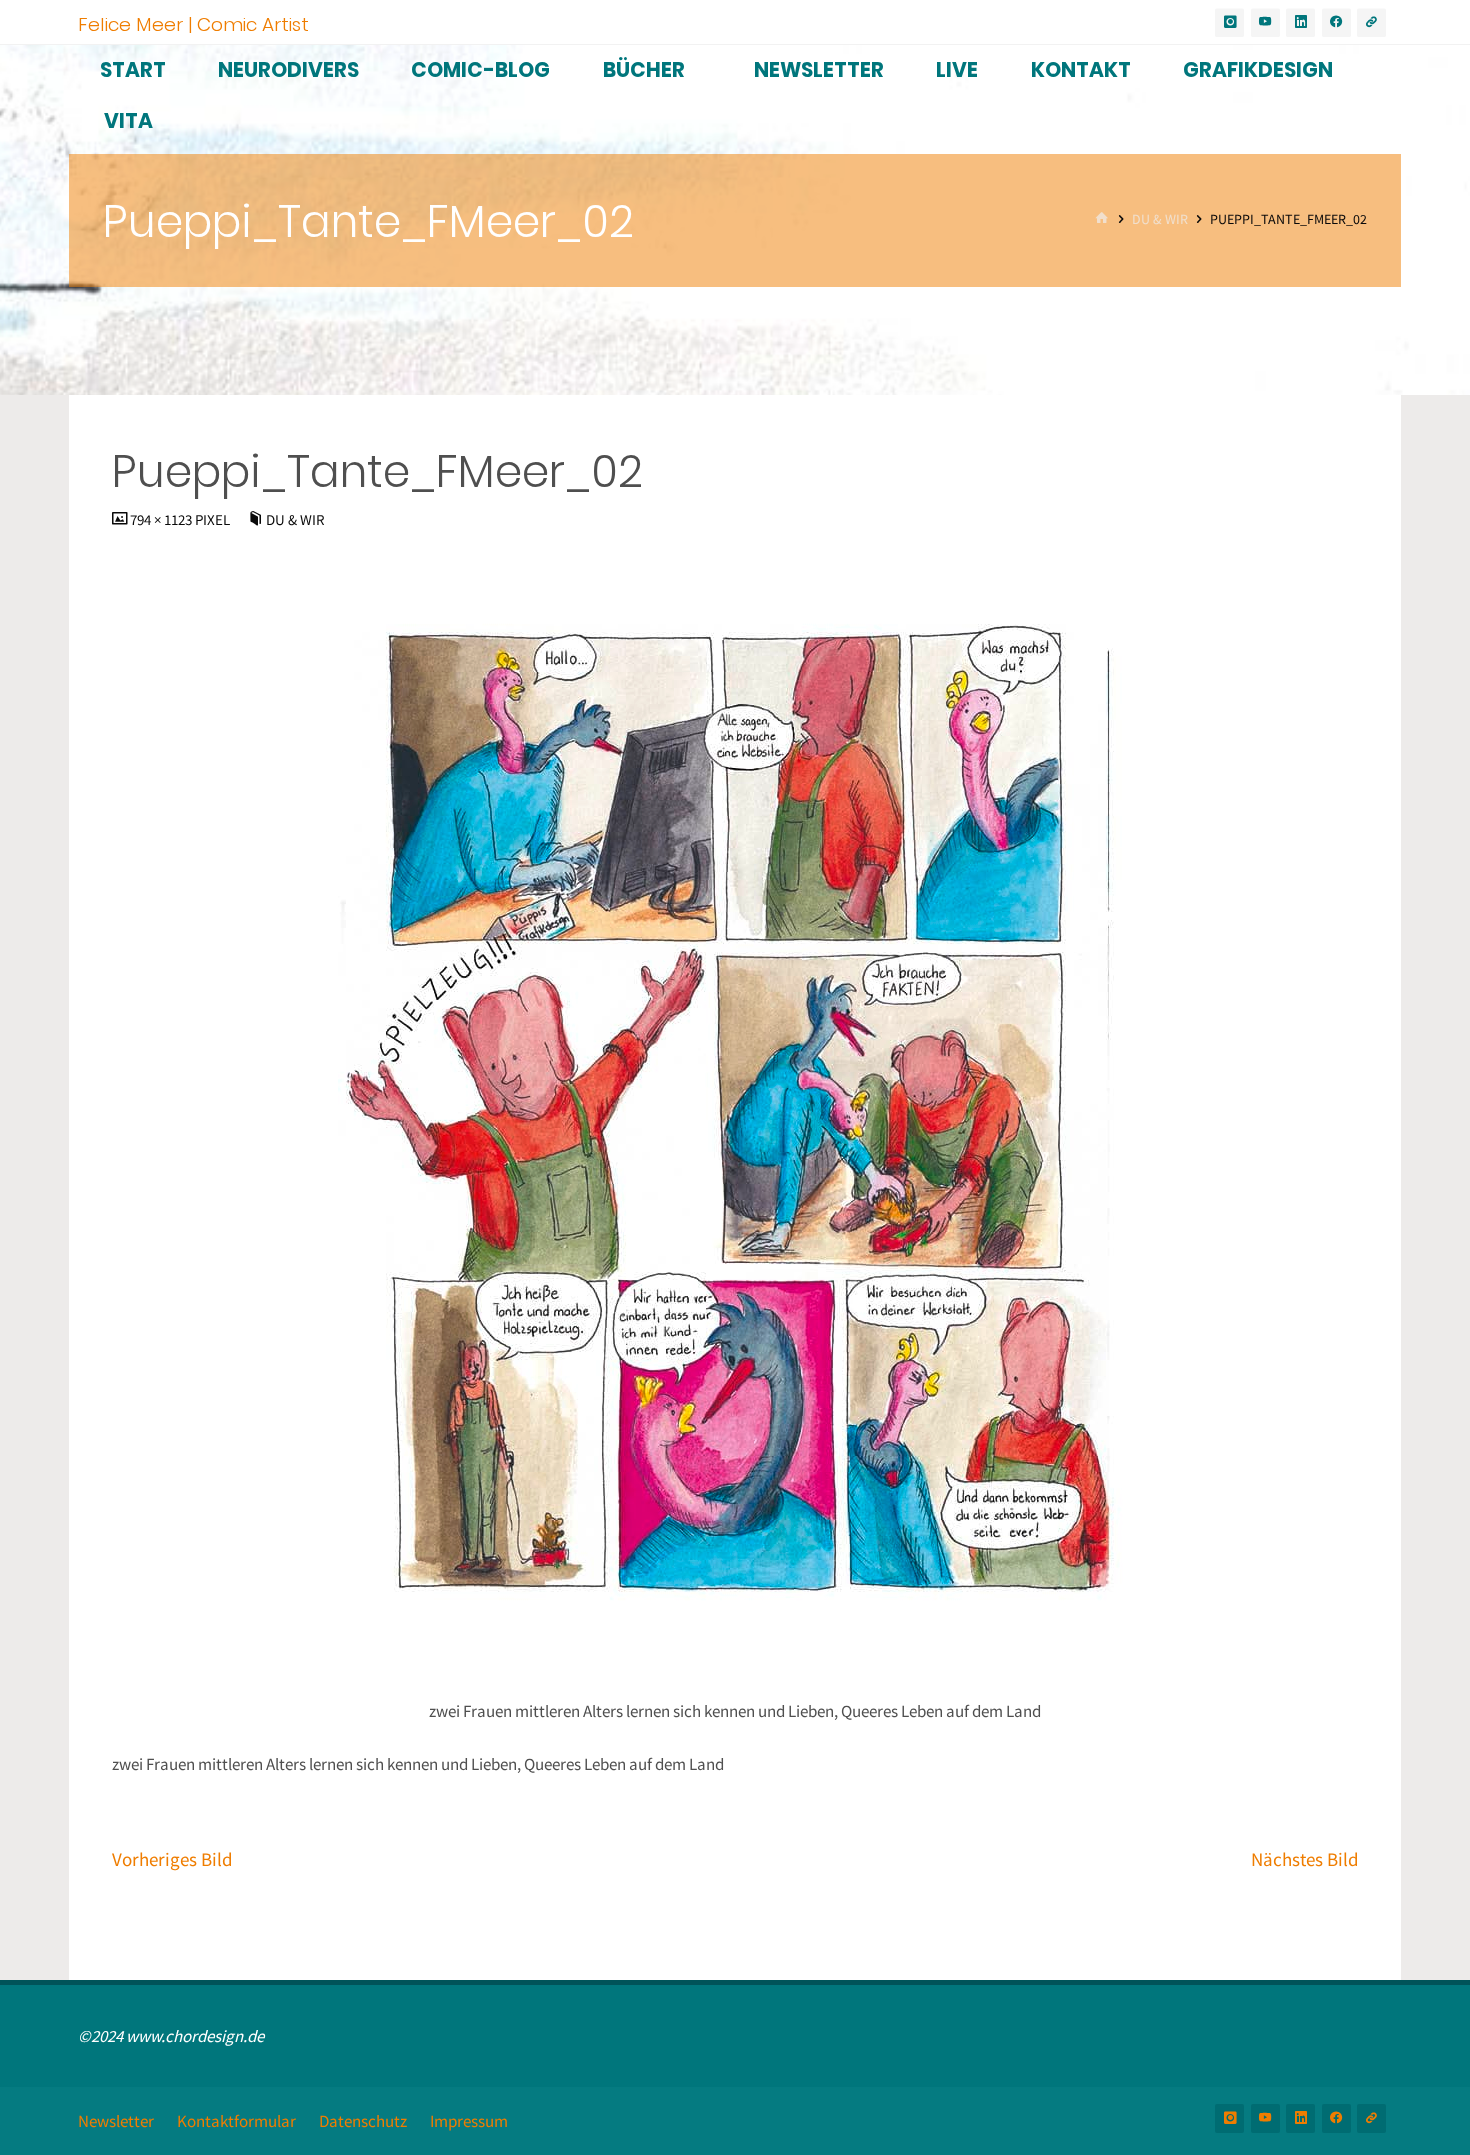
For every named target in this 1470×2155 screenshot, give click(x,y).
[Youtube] (1265, 22)
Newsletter (116, 2121)
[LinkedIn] (1300, 22)
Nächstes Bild (1305, 1859)
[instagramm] (1229, 22)
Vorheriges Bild (172, 1859)
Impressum (469, 2121)
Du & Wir (1160, 219)
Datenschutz (363, 2121)
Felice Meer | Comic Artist (193, 23)
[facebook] (1336, 22)
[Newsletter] (1371, 22)
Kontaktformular (236, 2121)
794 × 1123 (162, 519)
